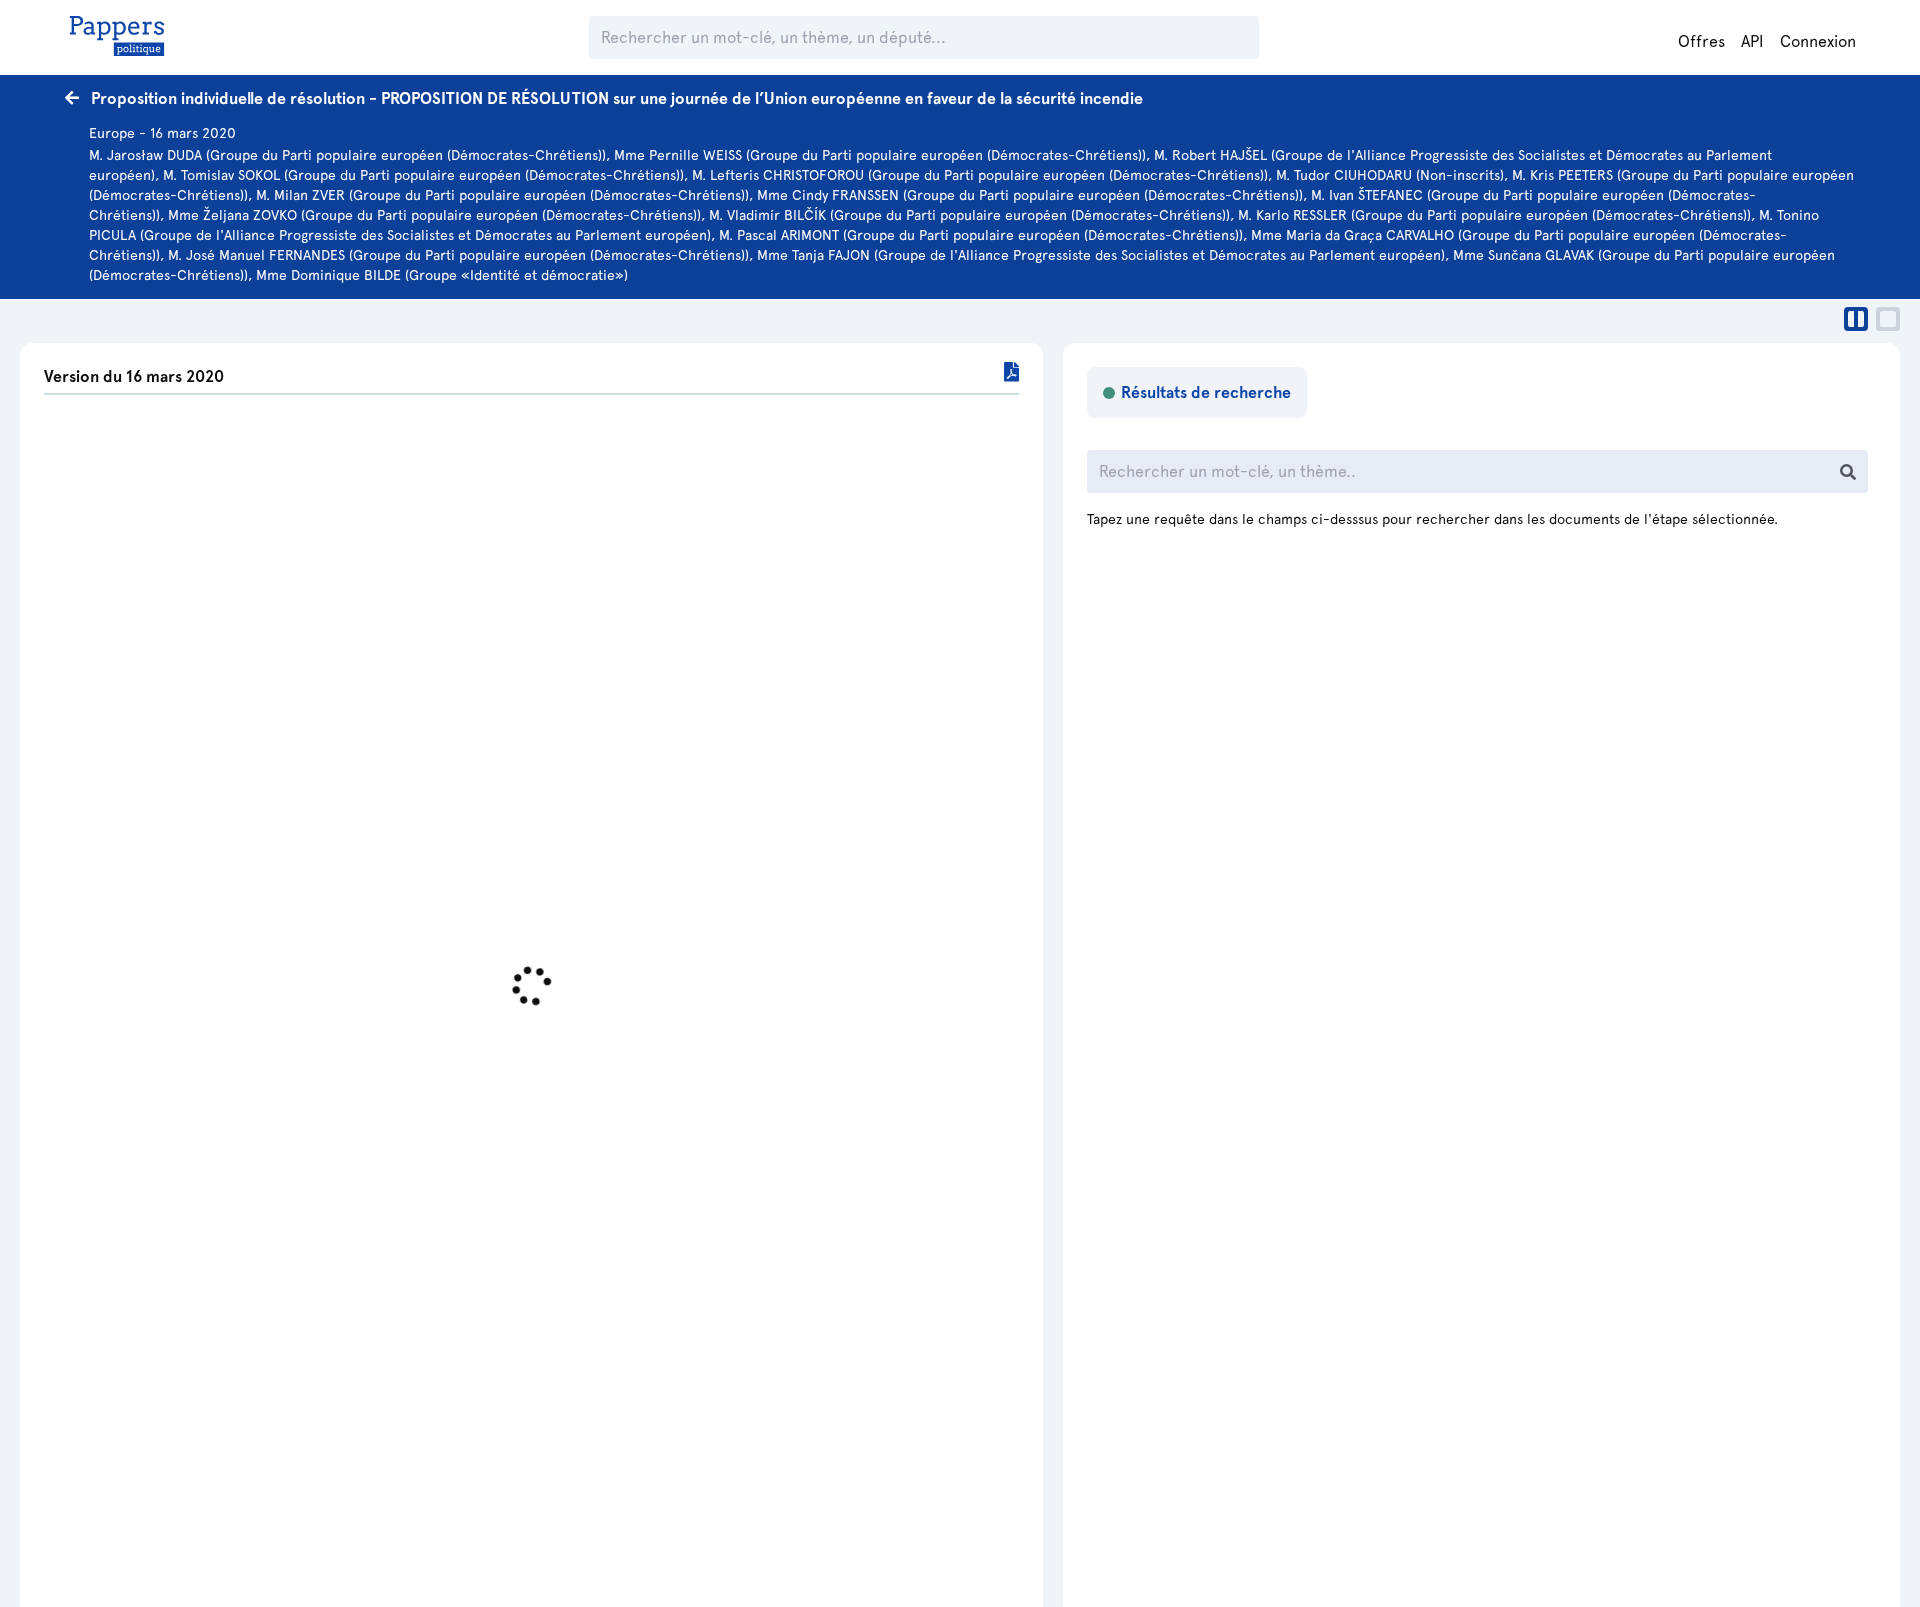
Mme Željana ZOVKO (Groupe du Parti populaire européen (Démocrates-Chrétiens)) (434, 215)
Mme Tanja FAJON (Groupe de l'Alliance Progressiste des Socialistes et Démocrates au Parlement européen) (1101, 255)
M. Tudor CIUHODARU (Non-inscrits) (1390, 175)
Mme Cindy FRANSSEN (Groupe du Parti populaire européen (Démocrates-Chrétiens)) (1030, 195)
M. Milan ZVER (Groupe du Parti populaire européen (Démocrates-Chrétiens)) (502, 195)
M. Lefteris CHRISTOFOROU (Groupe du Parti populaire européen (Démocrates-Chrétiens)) (980, 175)
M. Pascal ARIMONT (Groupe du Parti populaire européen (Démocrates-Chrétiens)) (981, 235)
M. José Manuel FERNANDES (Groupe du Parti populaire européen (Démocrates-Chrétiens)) (458, 255)
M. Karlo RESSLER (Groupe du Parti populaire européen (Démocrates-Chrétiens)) (1494, 215)
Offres (1701, 41)
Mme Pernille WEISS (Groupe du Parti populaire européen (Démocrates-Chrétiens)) (880, 155)
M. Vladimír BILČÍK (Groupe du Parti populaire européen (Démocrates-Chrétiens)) (969, 215)
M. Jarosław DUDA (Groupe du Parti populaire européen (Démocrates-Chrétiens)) (347, 155)
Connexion (1818, 41)
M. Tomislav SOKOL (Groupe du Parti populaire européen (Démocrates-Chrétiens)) (423, 175)
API (1752, 41)
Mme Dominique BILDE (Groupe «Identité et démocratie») (442, 275)
